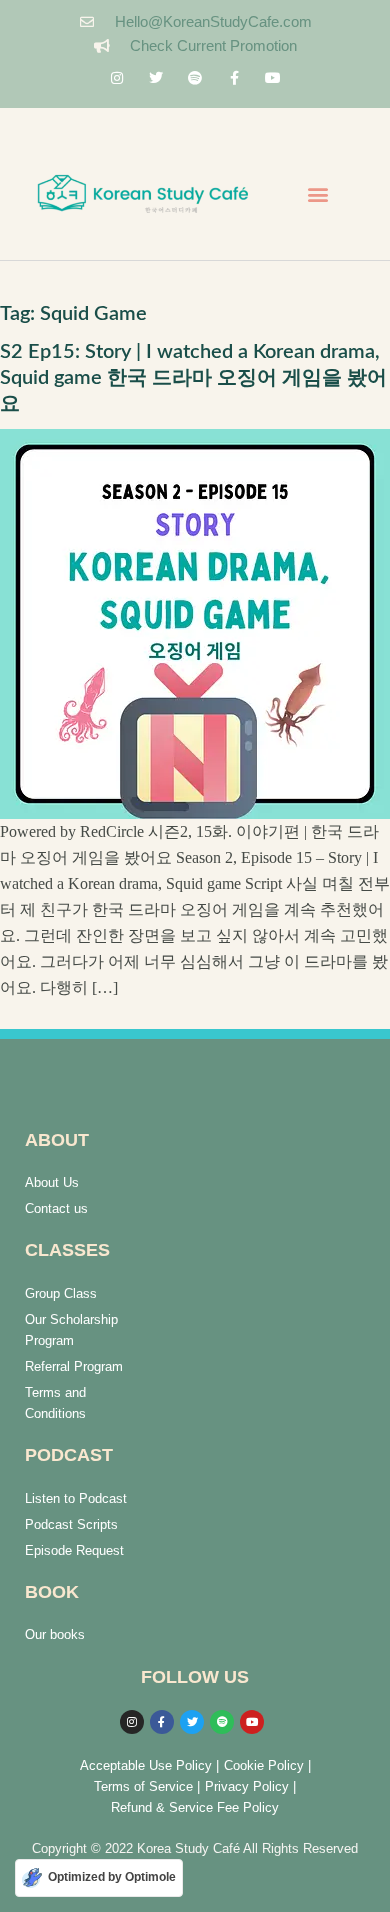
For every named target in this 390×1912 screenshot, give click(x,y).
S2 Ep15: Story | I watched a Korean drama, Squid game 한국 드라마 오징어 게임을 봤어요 (193, 378)
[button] (317, 194)
